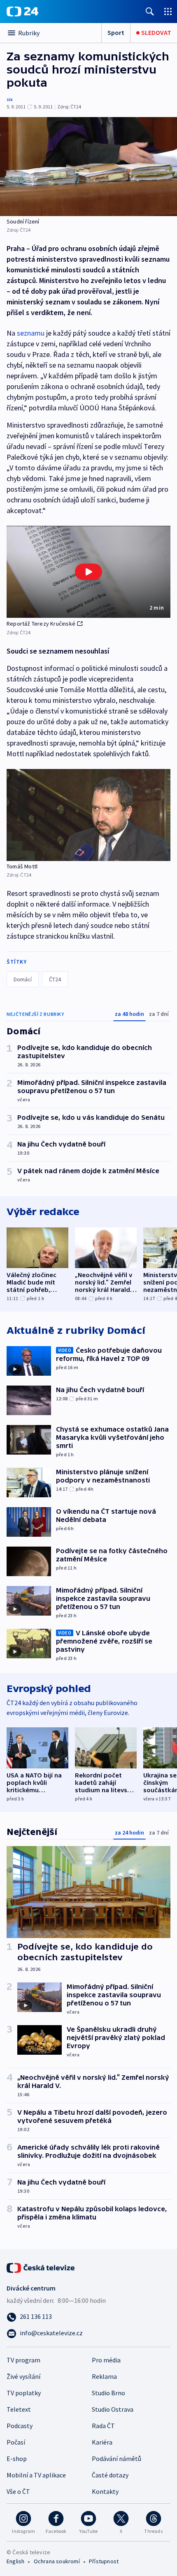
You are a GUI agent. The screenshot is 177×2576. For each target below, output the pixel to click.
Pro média (106, 2360)
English (15, 2561)
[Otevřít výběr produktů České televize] (168, 11)
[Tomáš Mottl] (88, 815)
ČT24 (55, 979)
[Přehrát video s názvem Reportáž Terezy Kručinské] (88, 572)
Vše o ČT (18, 2491)
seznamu (31, 333)
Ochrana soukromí (57, 2561)
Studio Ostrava (113, 2409)
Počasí (16, 2442)
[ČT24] (22, 12)
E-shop (17, 2459)
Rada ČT (103, 2426)
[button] (88, 572)
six (10, 99)
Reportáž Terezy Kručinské (41, 624)
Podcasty (20, 2426)
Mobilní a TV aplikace (36, 2475)
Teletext (19, 2409)
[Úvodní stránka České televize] (41, 2267)
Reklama (104, 2376)
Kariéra (102, 2442)
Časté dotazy (110, 2475)
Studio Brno (108, 2393)
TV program (23, 2360)
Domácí (23, 979)
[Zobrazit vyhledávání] (150, 11)
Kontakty (105, 2491)
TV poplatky (24, 2393)
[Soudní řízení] (88, 167)
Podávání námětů (116, 2459)
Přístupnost (104, 2561)
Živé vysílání (23, 2376)
